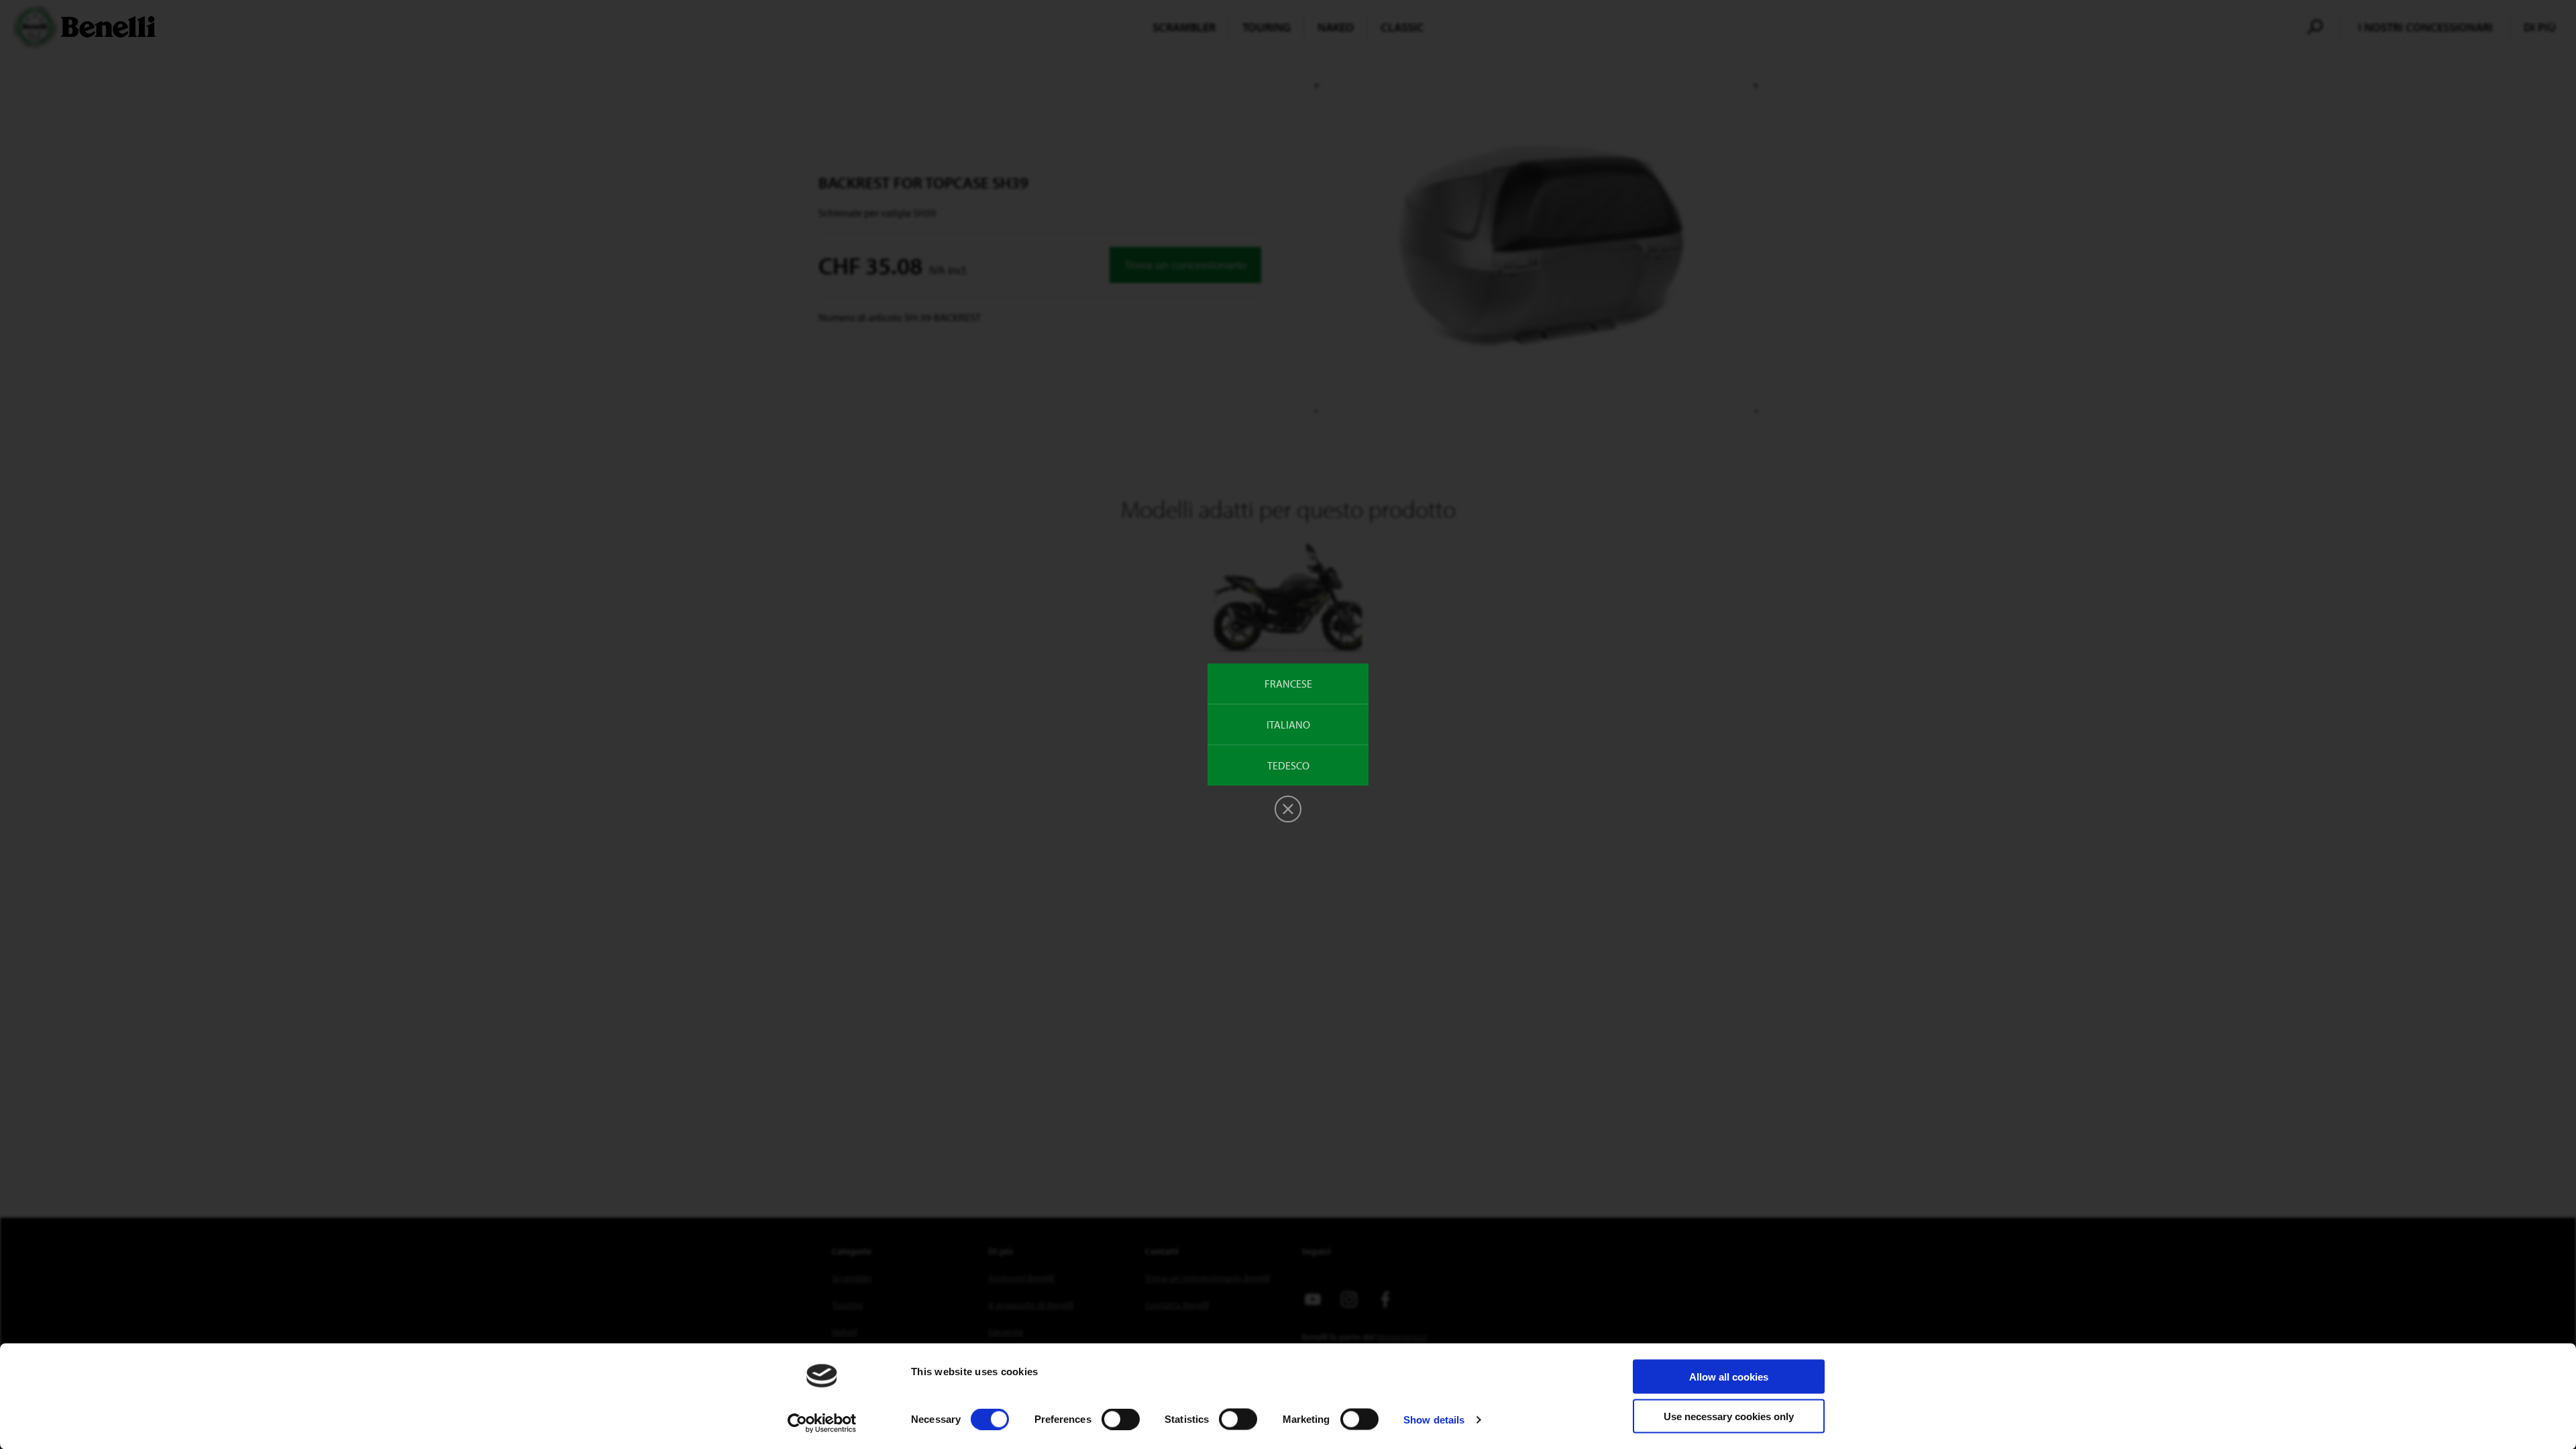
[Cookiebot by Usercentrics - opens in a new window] (822, 1423)
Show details (1434, 1419)
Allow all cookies (1729, 1377)
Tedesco (1288, 765)
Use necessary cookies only (1729, 1416)
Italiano (1288, 724)
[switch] (1121, 1419)
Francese (1288, 684)
